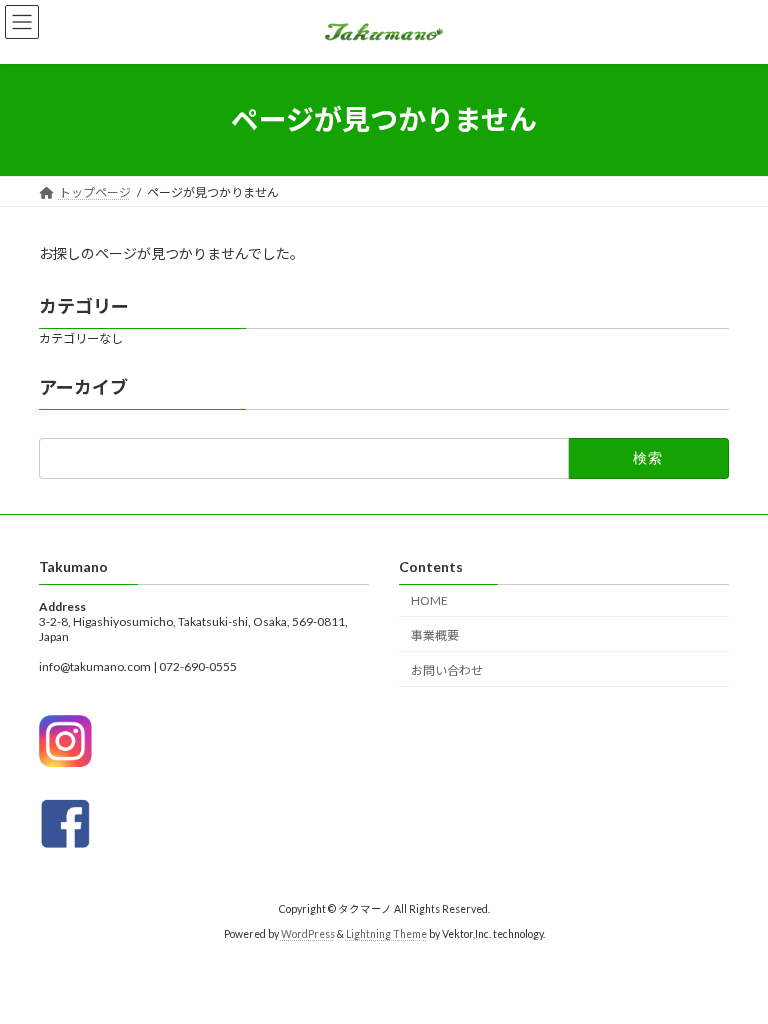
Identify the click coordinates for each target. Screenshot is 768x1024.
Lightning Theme (386, 933)
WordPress (308, 933)
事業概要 (435, 634)
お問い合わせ (447, 669)
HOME (429, 600)
